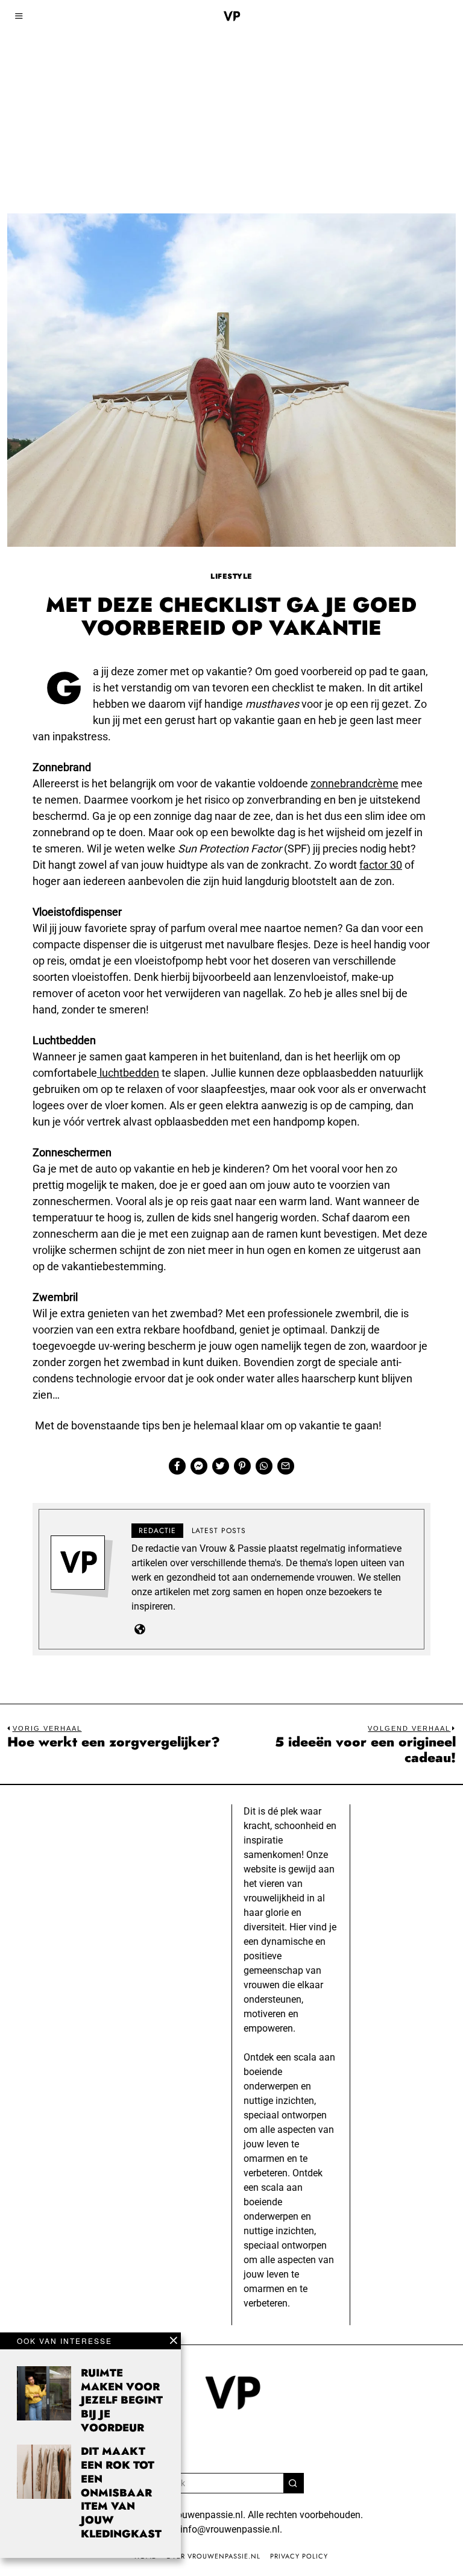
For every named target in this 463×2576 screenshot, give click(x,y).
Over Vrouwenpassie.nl (213, 2556)
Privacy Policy (299, 2556)
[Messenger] (199, 1466)
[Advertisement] (231, 90)
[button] (294, 2483)
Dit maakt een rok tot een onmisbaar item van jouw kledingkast (121, 2493)
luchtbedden (128, 1073)
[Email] (286, 1466)
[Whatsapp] (264, 1466)
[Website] (140, 1629)
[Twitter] (221, 1466)
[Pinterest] (242, 1466)
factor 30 (381, 865)
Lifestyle (231, 576)
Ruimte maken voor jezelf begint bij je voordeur (122, 2400)
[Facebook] (177, 1466)
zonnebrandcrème (354, 783)
